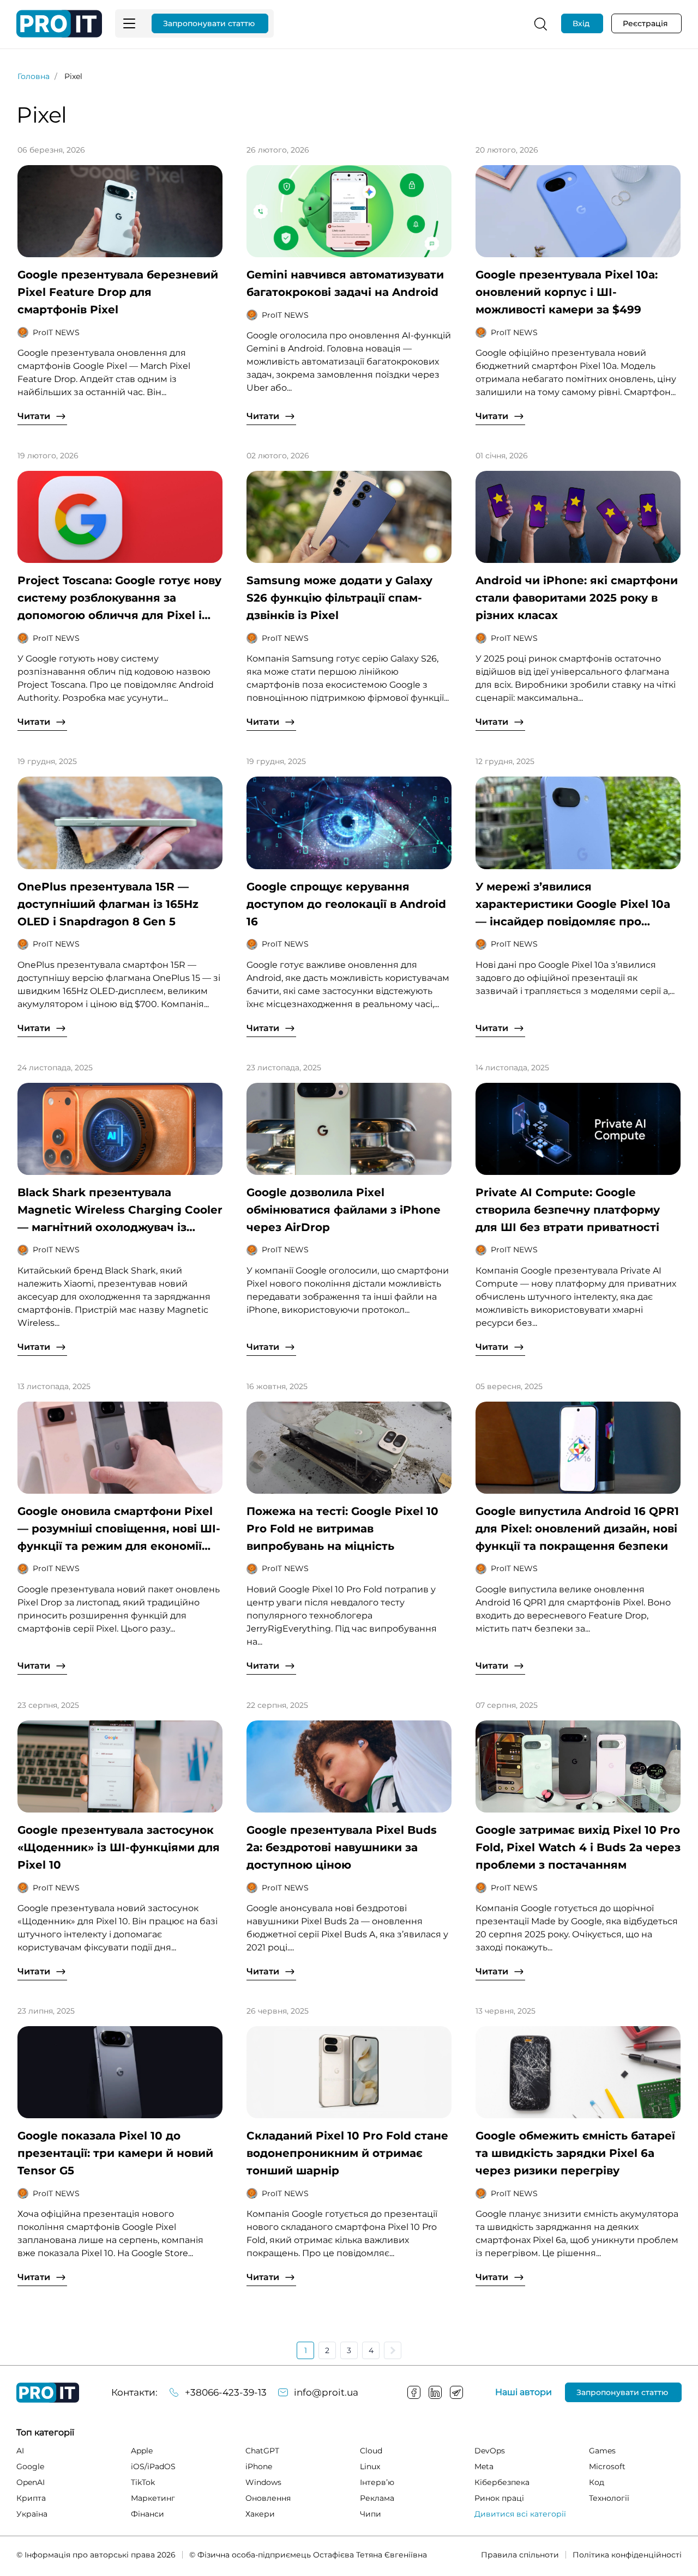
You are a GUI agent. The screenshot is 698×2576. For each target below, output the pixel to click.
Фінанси (148, 2514)
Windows (263, 2482)
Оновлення (268, 2498)
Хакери (260, 2514)
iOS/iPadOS (153, 2466)
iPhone (259, 2466)
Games (602, 2451)
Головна (34, 76)
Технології (609, 2498)
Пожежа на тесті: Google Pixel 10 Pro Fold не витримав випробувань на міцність (342, 1529)
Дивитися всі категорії (520, 2514)
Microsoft (607, 2466)
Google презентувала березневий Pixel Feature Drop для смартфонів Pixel (118, 292)
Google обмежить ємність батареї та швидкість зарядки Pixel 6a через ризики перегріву (575, 2153)
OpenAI (31, 2482)
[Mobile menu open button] (129, 23)
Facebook (414, 2392)
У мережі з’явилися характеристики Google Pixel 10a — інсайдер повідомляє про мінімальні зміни (573, 905)
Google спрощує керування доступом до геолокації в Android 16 (346, 904)
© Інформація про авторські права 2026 (96, 2555)
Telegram (456, 2392)
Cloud (371, 2451)
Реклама (377, 2498)
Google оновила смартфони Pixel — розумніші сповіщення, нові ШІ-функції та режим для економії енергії (119, 1530)
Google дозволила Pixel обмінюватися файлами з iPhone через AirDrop (344, 1210)
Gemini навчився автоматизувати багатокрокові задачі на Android (345, 283)
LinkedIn (435, 2392)
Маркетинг (153, 2498)
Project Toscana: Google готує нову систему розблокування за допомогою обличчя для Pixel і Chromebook (119, 599)
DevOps (490, 2451)
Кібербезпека (502, 2482)
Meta (484, 2466)
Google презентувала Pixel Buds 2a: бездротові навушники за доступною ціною (342, 1847)
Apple (142, 2451)
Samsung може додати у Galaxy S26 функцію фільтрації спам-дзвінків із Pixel (339, 598)
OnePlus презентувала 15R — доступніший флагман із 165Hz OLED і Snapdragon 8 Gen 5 (108, 904)
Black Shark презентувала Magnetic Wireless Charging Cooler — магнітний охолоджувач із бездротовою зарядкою (120, 1211)
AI (20, 2451)
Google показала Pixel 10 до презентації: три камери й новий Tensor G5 (115, 2153)
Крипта (31, 2498)
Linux (370, 2466)
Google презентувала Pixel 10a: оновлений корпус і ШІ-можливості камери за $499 (567, 292)
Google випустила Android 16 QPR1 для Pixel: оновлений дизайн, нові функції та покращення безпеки (577, 1529)
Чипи (371, 2514)
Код (597, 2482)
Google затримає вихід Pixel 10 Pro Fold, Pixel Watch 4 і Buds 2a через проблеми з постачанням (578, 1847)
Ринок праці (499, 2498)
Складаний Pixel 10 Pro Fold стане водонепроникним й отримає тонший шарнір (347, 2153)
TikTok (143, 2482)
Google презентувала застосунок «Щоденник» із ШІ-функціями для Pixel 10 (119, 1847)
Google (30, 2466)
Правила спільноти (520, 2555)
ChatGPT (262, 2451)
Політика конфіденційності (627, 2555)
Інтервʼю (377, 2482)
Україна (32, 2514)
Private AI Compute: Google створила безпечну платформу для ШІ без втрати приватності (568, 1210)
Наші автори (523, 2392)
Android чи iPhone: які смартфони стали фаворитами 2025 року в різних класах (577, 598)
